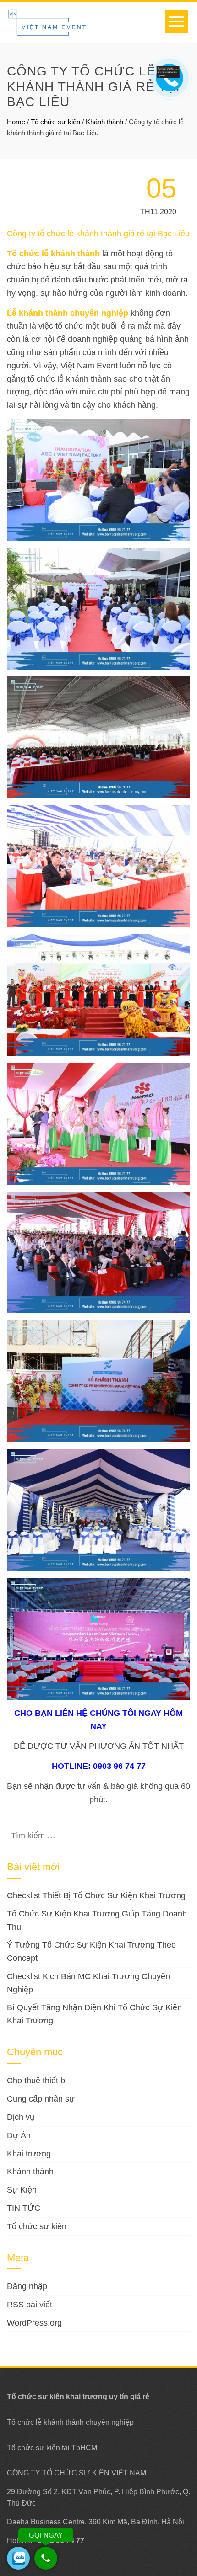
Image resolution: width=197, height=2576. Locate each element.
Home (16, 122)
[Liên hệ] (168, 71)
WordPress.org (34, 2323)
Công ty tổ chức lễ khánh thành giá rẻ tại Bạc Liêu (98, 234)
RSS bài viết (30, 2305)
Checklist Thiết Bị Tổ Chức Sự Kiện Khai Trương (96, 1895)
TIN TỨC (24, 2208)
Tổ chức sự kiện (55, 122)
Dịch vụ (21, 2117)
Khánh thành (104, 122)
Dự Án (19, 2135)
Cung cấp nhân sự (41, 2099)
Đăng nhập (27, 2286)
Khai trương (29, 2154)
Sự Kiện (22, 2190)
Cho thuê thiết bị (37, 2081)
